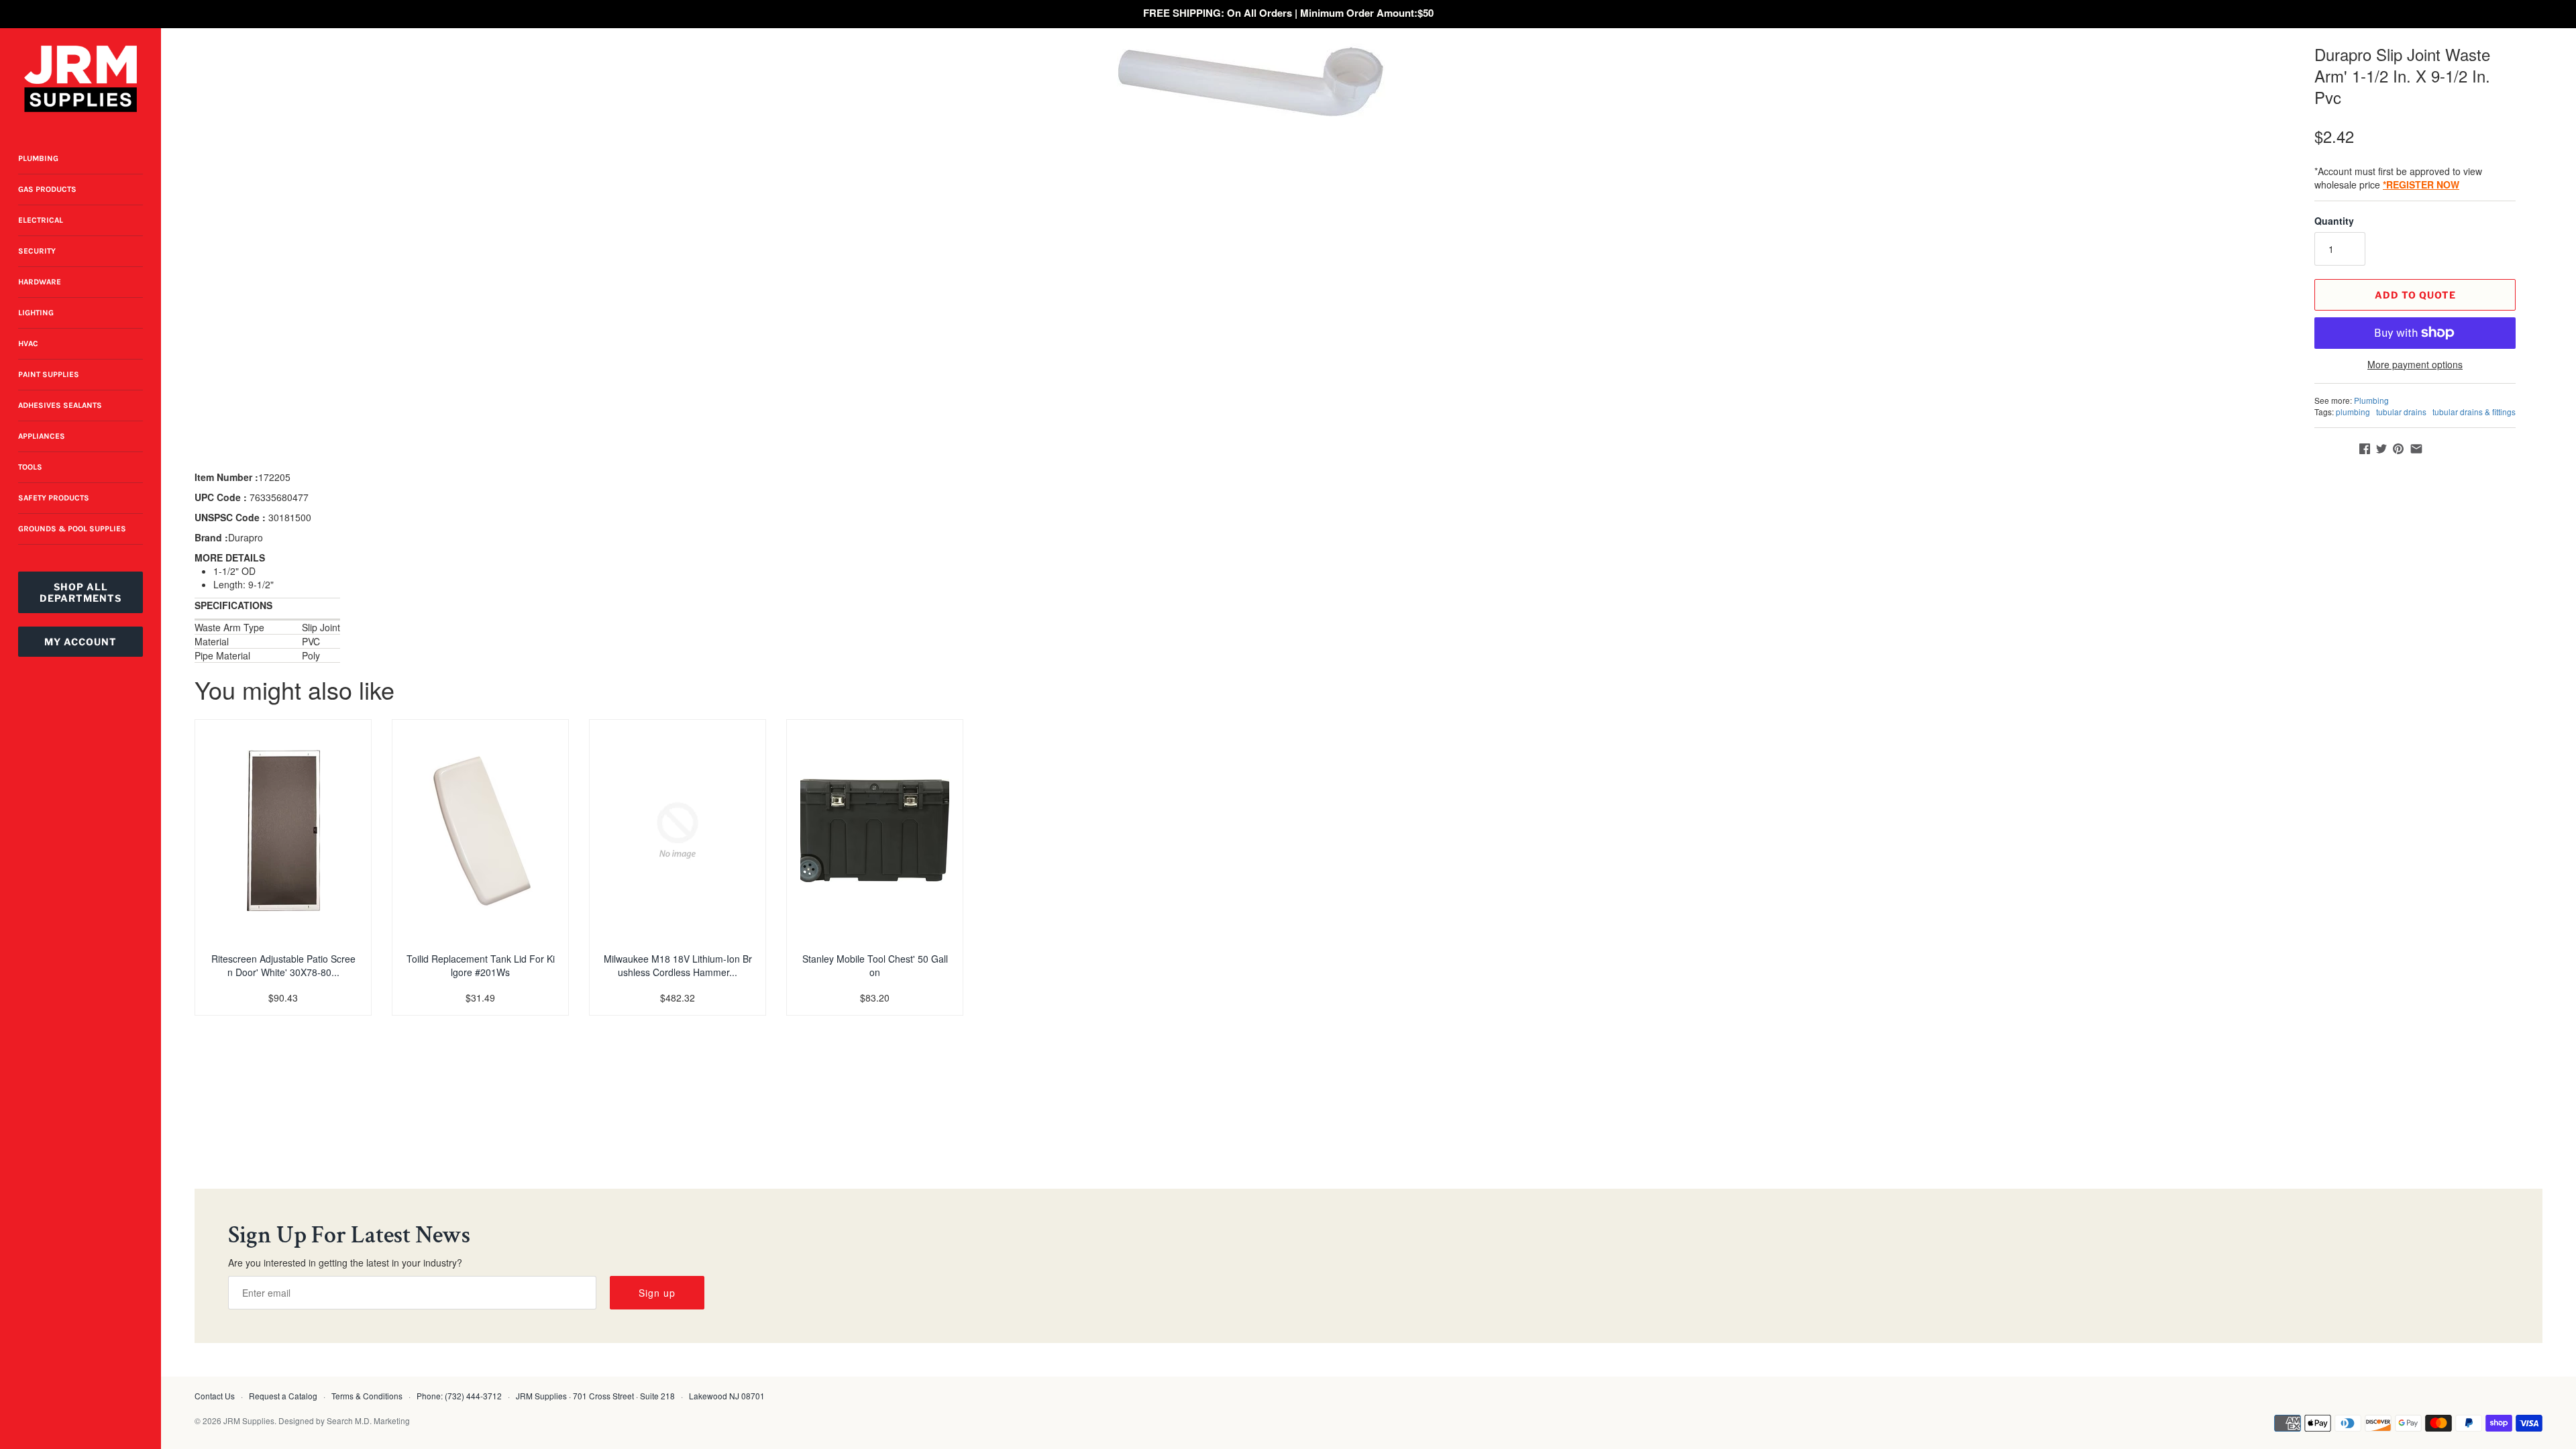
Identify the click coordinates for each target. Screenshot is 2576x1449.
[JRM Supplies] (80, 79)
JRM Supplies (249, 1420)
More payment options (2415, 365)
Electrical (41, 220)
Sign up (657, 1293)
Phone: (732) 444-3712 (459, 1396)
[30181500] (1251, 80)
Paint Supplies (49, 374)
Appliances (42, 436)
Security (37, 251)
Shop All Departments (80, 592)
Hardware (40, 282)
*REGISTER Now (2421, 184)
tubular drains (2401, 412)
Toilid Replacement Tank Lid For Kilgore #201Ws (481, 965)
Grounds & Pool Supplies (72, 529)
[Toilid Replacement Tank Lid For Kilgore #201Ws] (480, 830)
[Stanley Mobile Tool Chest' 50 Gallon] (875, 830)
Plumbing (38, 158)
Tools (30, 467)
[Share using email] (2416, 449)
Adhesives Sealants (60, 405)
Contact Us (215, 1396)
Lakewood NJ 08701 (727, 1396)
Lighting (36, 313)
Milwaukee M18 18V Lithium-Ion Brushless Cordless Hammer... (678, 965)
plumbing (2353, 412)
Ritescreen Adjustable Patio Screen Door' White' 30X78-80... (283, 965)
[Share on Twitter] (2381, 449)
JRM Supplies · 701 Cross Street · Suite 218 (595, 1396)
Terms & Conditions (367, 1396)
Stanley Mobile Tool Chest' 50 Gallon (875, 965)
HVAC (28, 343)
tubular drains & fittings (2474, 412)
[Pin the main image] (2398, 449)
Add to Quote (2415, 295)
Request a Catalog (283, 1396)
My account (80, 642)
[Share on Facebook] (2365, 449)
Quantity (2334, 221)
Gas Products (47, 189)
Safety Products (54, 498)
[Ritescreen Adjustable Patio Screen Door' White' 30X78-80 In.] (283, 830)
